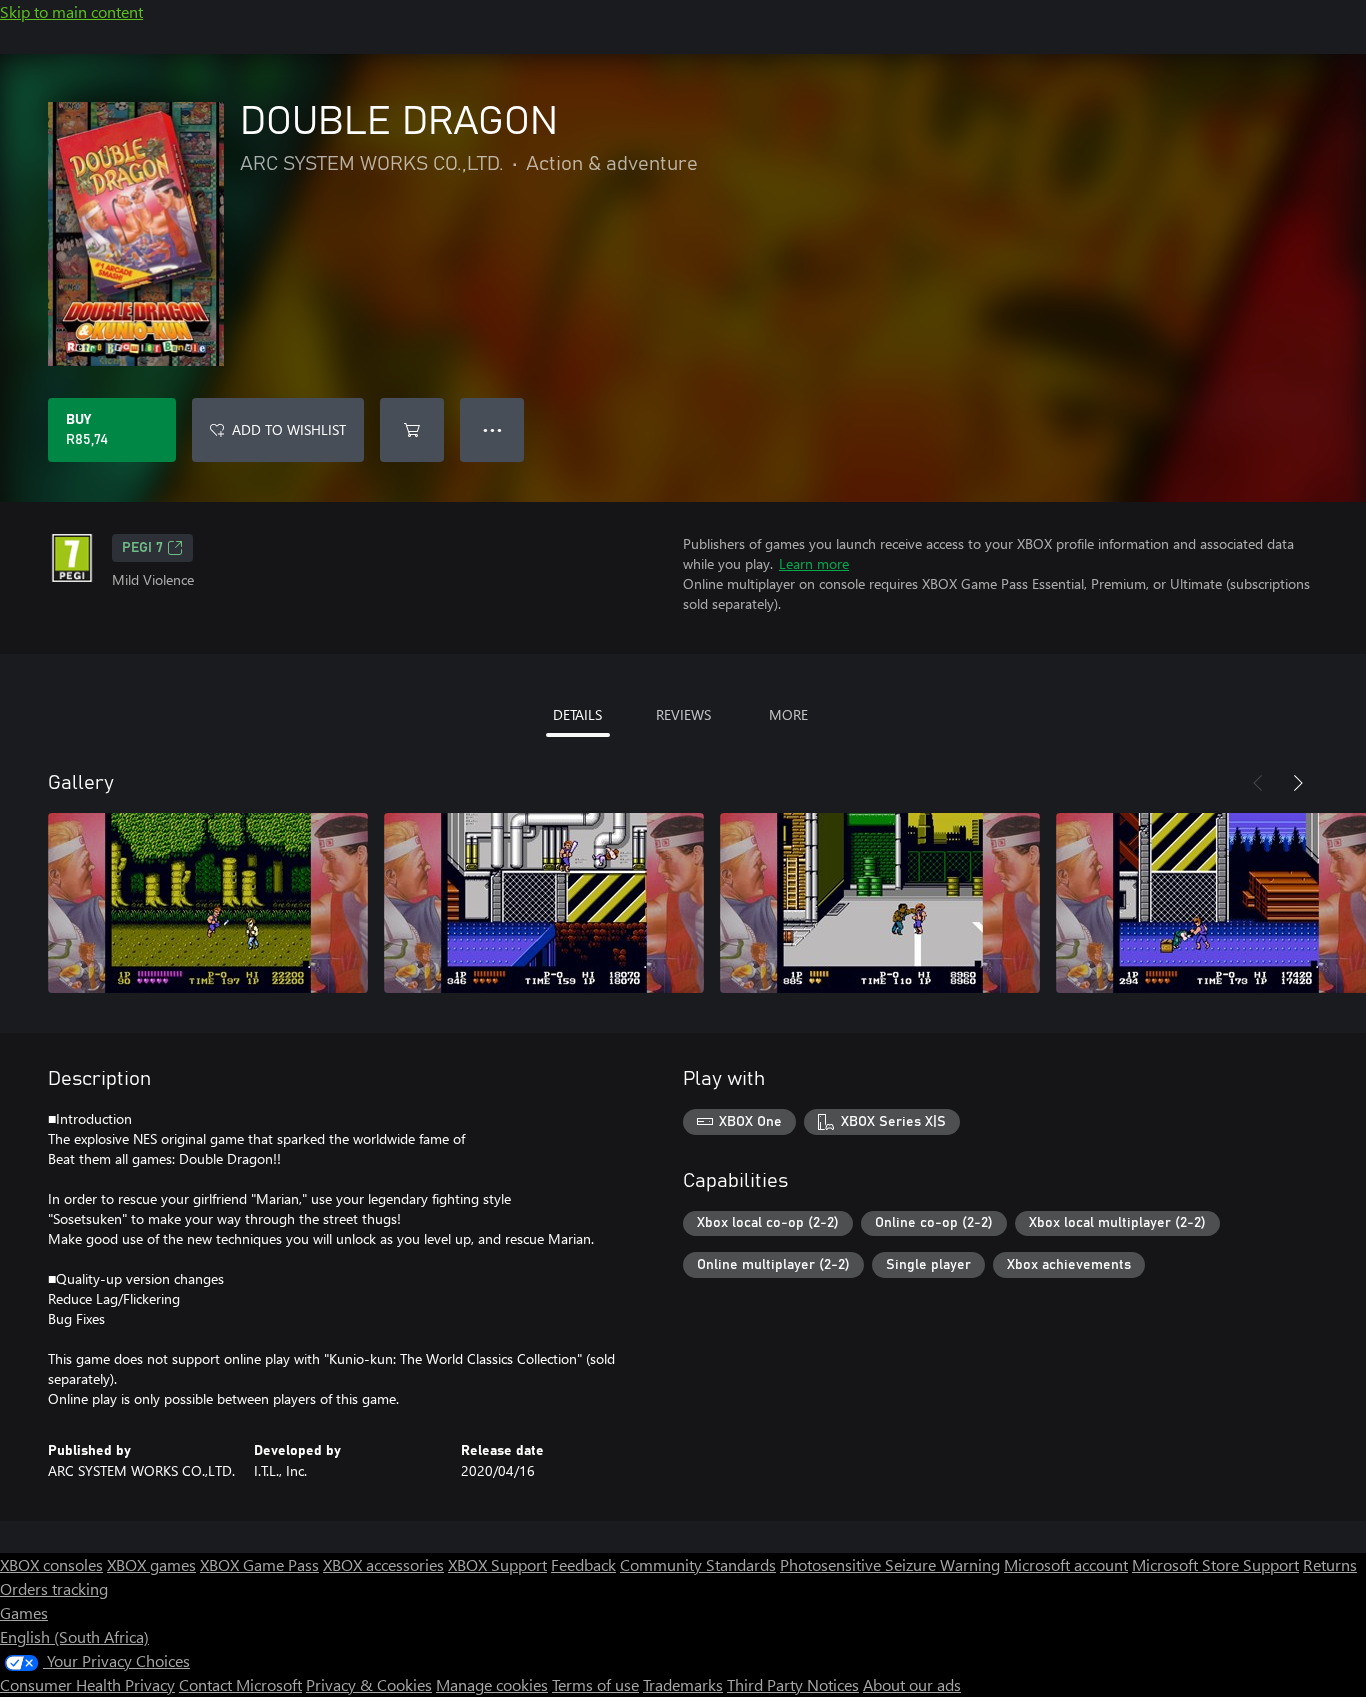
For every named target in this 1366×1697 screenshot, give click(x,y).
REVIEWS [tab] (683, 714)
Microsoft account (1066, 1564)
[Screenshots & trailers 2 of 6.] (544, 903)
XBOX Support (497, 1564)
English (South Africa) (74, 1636)
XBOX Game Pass (259, 1564)
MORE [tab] (788, 714)
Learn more (814, 563)
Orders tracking (54, 1588)
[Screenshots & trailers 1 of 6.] (208, 903)
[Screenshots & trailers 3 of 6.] (880, 903)
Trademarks (683, 1684)
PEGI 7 (142, 548)
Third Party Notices (793, 1684)
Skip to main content (71, 11)
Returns (1330, 1564)
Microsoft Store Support (1215, 1564)
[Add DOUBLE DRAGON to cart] (412, 430)
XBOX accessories (383, 1564)
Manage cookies (492, 1684)
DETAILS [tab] (577, 714)
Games (24, 1612)
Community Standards (698, 1564)
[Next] (1298, 783)
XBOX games (151, 1564)
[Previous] (1258, 783)
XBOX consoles (51, 1564)
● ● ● (492, 429)
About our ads (912, 1684)
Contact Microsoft (240, 1684)
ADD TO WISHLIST (289, 429)
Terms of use (595, 1684)
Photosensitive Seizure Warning (890, 1564)
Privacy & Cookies (369, 1684)
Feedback (583, 1564)
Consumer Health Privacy (87, 1684)
